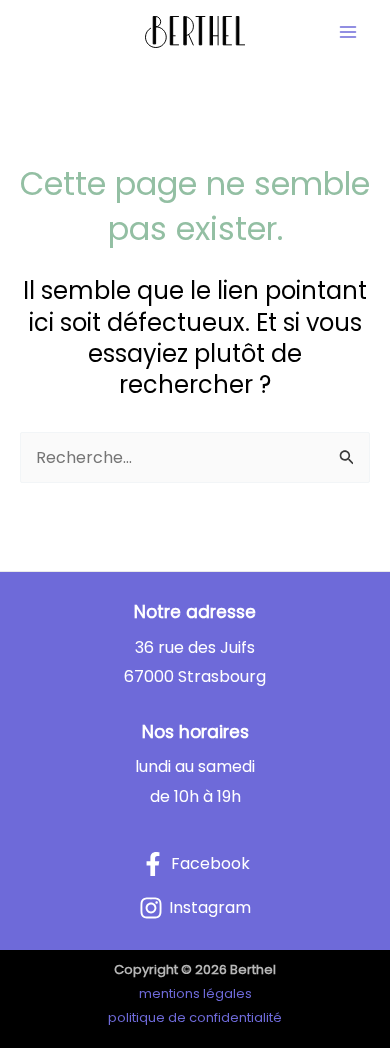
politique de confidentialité (195, 1017)
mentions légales (195, 993)
